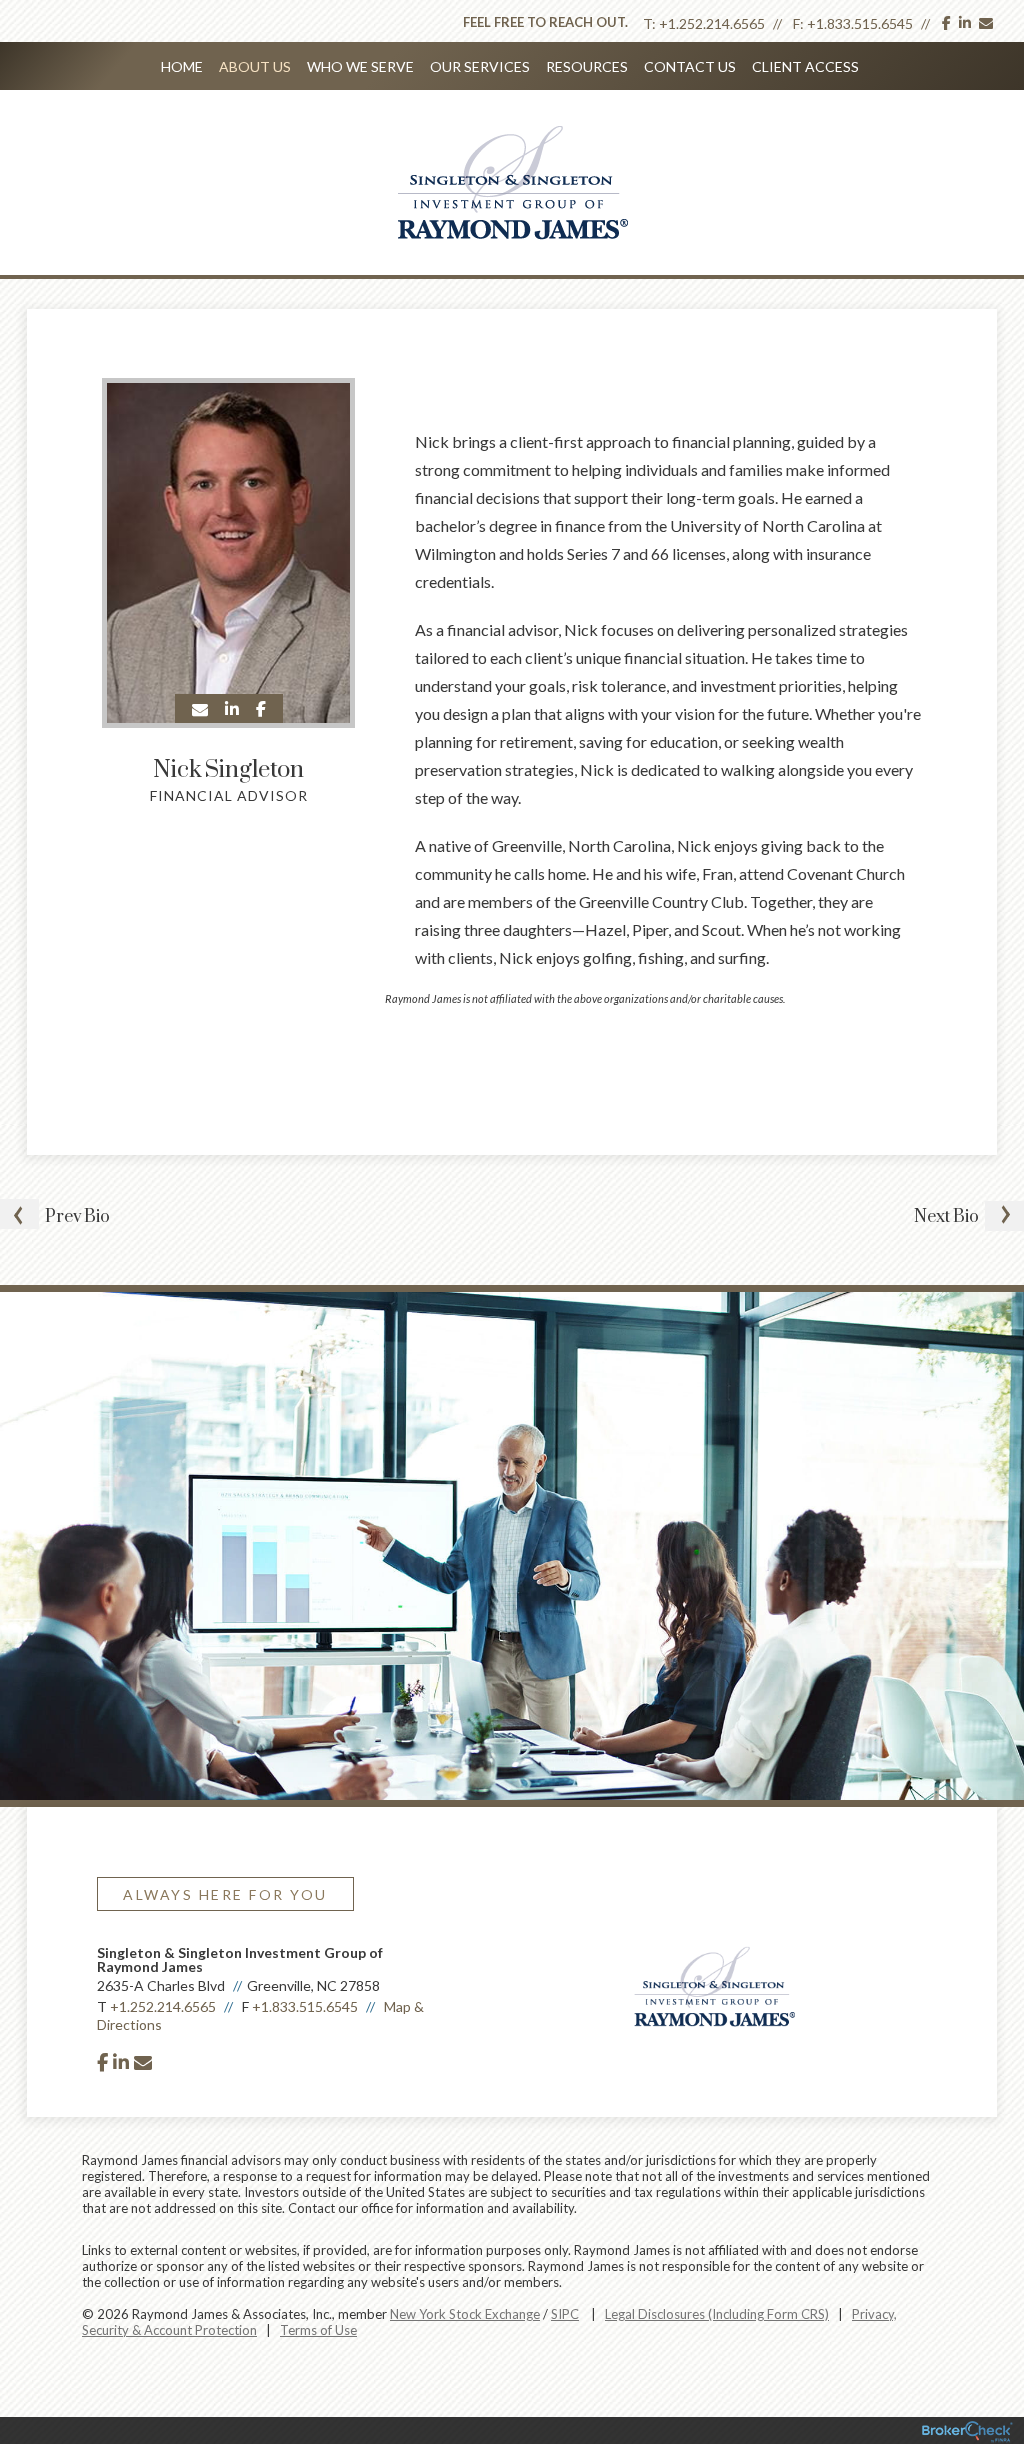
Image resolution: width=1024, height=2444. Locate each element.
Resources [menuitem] (587, 66)
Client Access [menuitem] (805, 66)
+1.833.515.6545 (860, 23)
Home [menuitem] (182, 66)
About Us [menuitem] (255, 66)
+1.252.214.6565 (712, 23)
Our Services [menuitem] (480, 66)
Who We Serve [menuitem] (360, 66)
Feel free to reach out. (545, 22)
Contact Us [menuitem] (690, 66)
